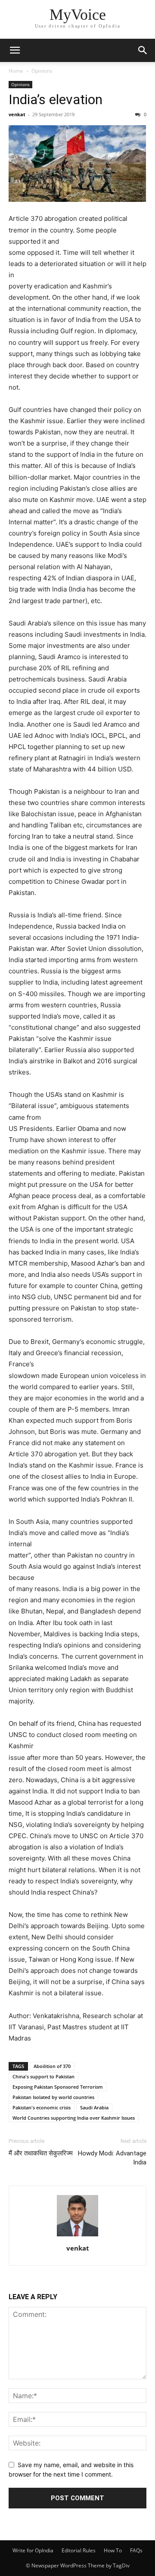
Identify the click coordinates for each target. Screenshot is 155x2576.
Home (16, 71)
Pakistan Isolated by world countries (53, 2097)
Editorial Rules (79, 2550)
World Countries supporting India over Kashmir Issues (74, 2118)
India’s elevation (56, 99)
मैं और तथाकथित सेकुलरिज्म (41, 2153)
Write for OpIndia (33, 2550)
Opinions (42, 71)
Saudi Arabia (94, 2107)
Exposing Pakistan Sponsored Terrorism (58, 2087)
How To (113, 2550)
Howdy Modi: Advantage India (112, 2158)
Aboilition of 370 (52, 2066)
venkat (17, 114)
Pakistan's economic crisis (42, 2107)
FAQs (136, 2550)
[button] (15, 50)
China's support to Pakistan (43, 2076)
